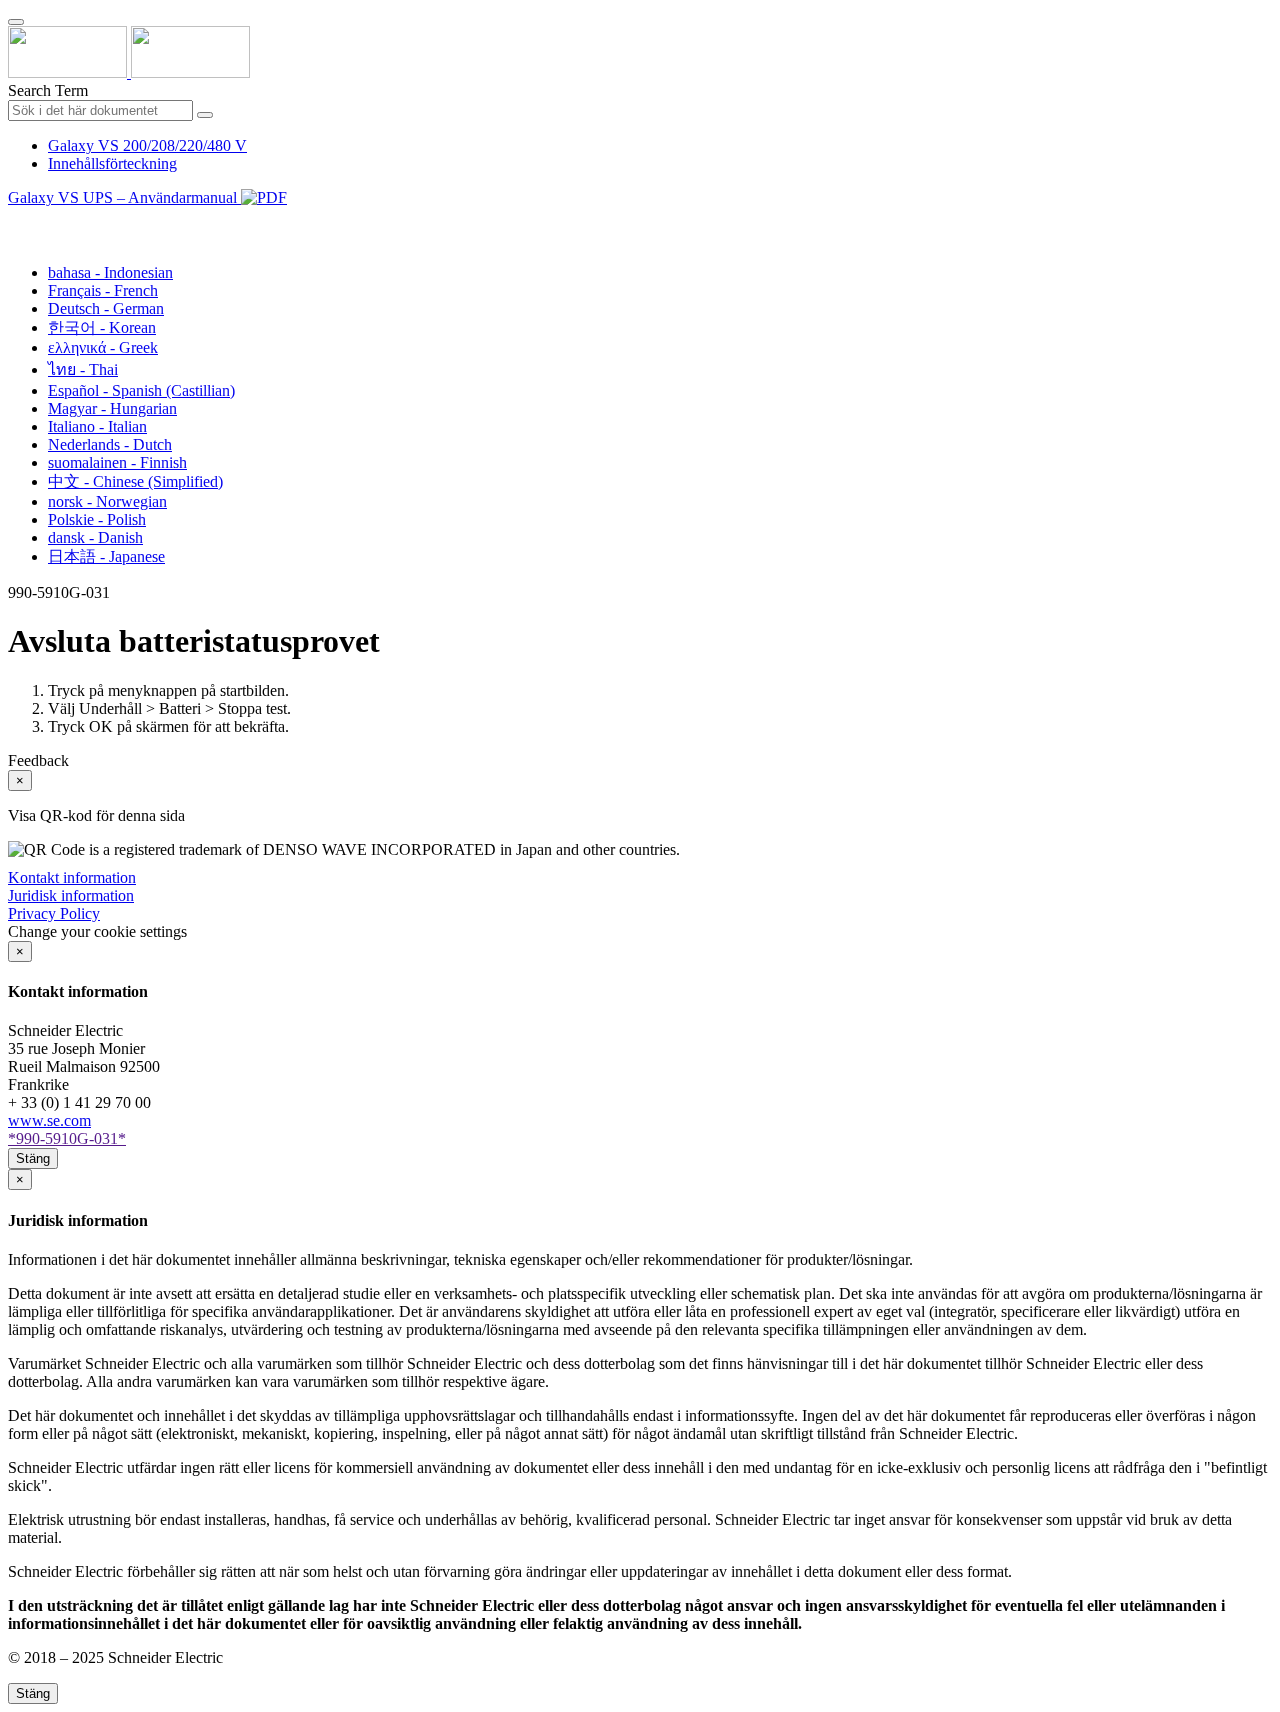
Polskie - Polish (97, 519)
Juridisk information (71, 895)
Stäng (33, 1158)
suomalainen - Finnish (117, 462)
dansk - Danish (95, 537)
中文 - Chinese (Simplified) (135, 481)
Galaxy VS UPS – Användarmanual (124, 197)
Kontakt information (72, 877)
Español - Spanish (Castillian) (141, 390)
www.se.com (49, 1120)
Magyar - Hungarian (112, 408)
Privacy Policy (54, 913)
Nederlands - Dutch (110, 444)
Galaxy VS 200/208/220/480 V (147, 145)
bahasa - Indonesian (110, 272)
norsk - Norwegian (107, 501)
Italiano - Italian (97, 426)
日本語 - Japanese (106, 556)
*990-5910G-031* (67, 1138)
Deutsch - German (106, 308)
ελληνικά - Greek (103, 347)
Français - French (103, 290)
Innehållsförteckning (112, 163)
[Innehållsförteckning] (16, 220)
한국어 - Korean (102, 327)
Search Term (48, 90)
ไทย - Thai (83, 369)
